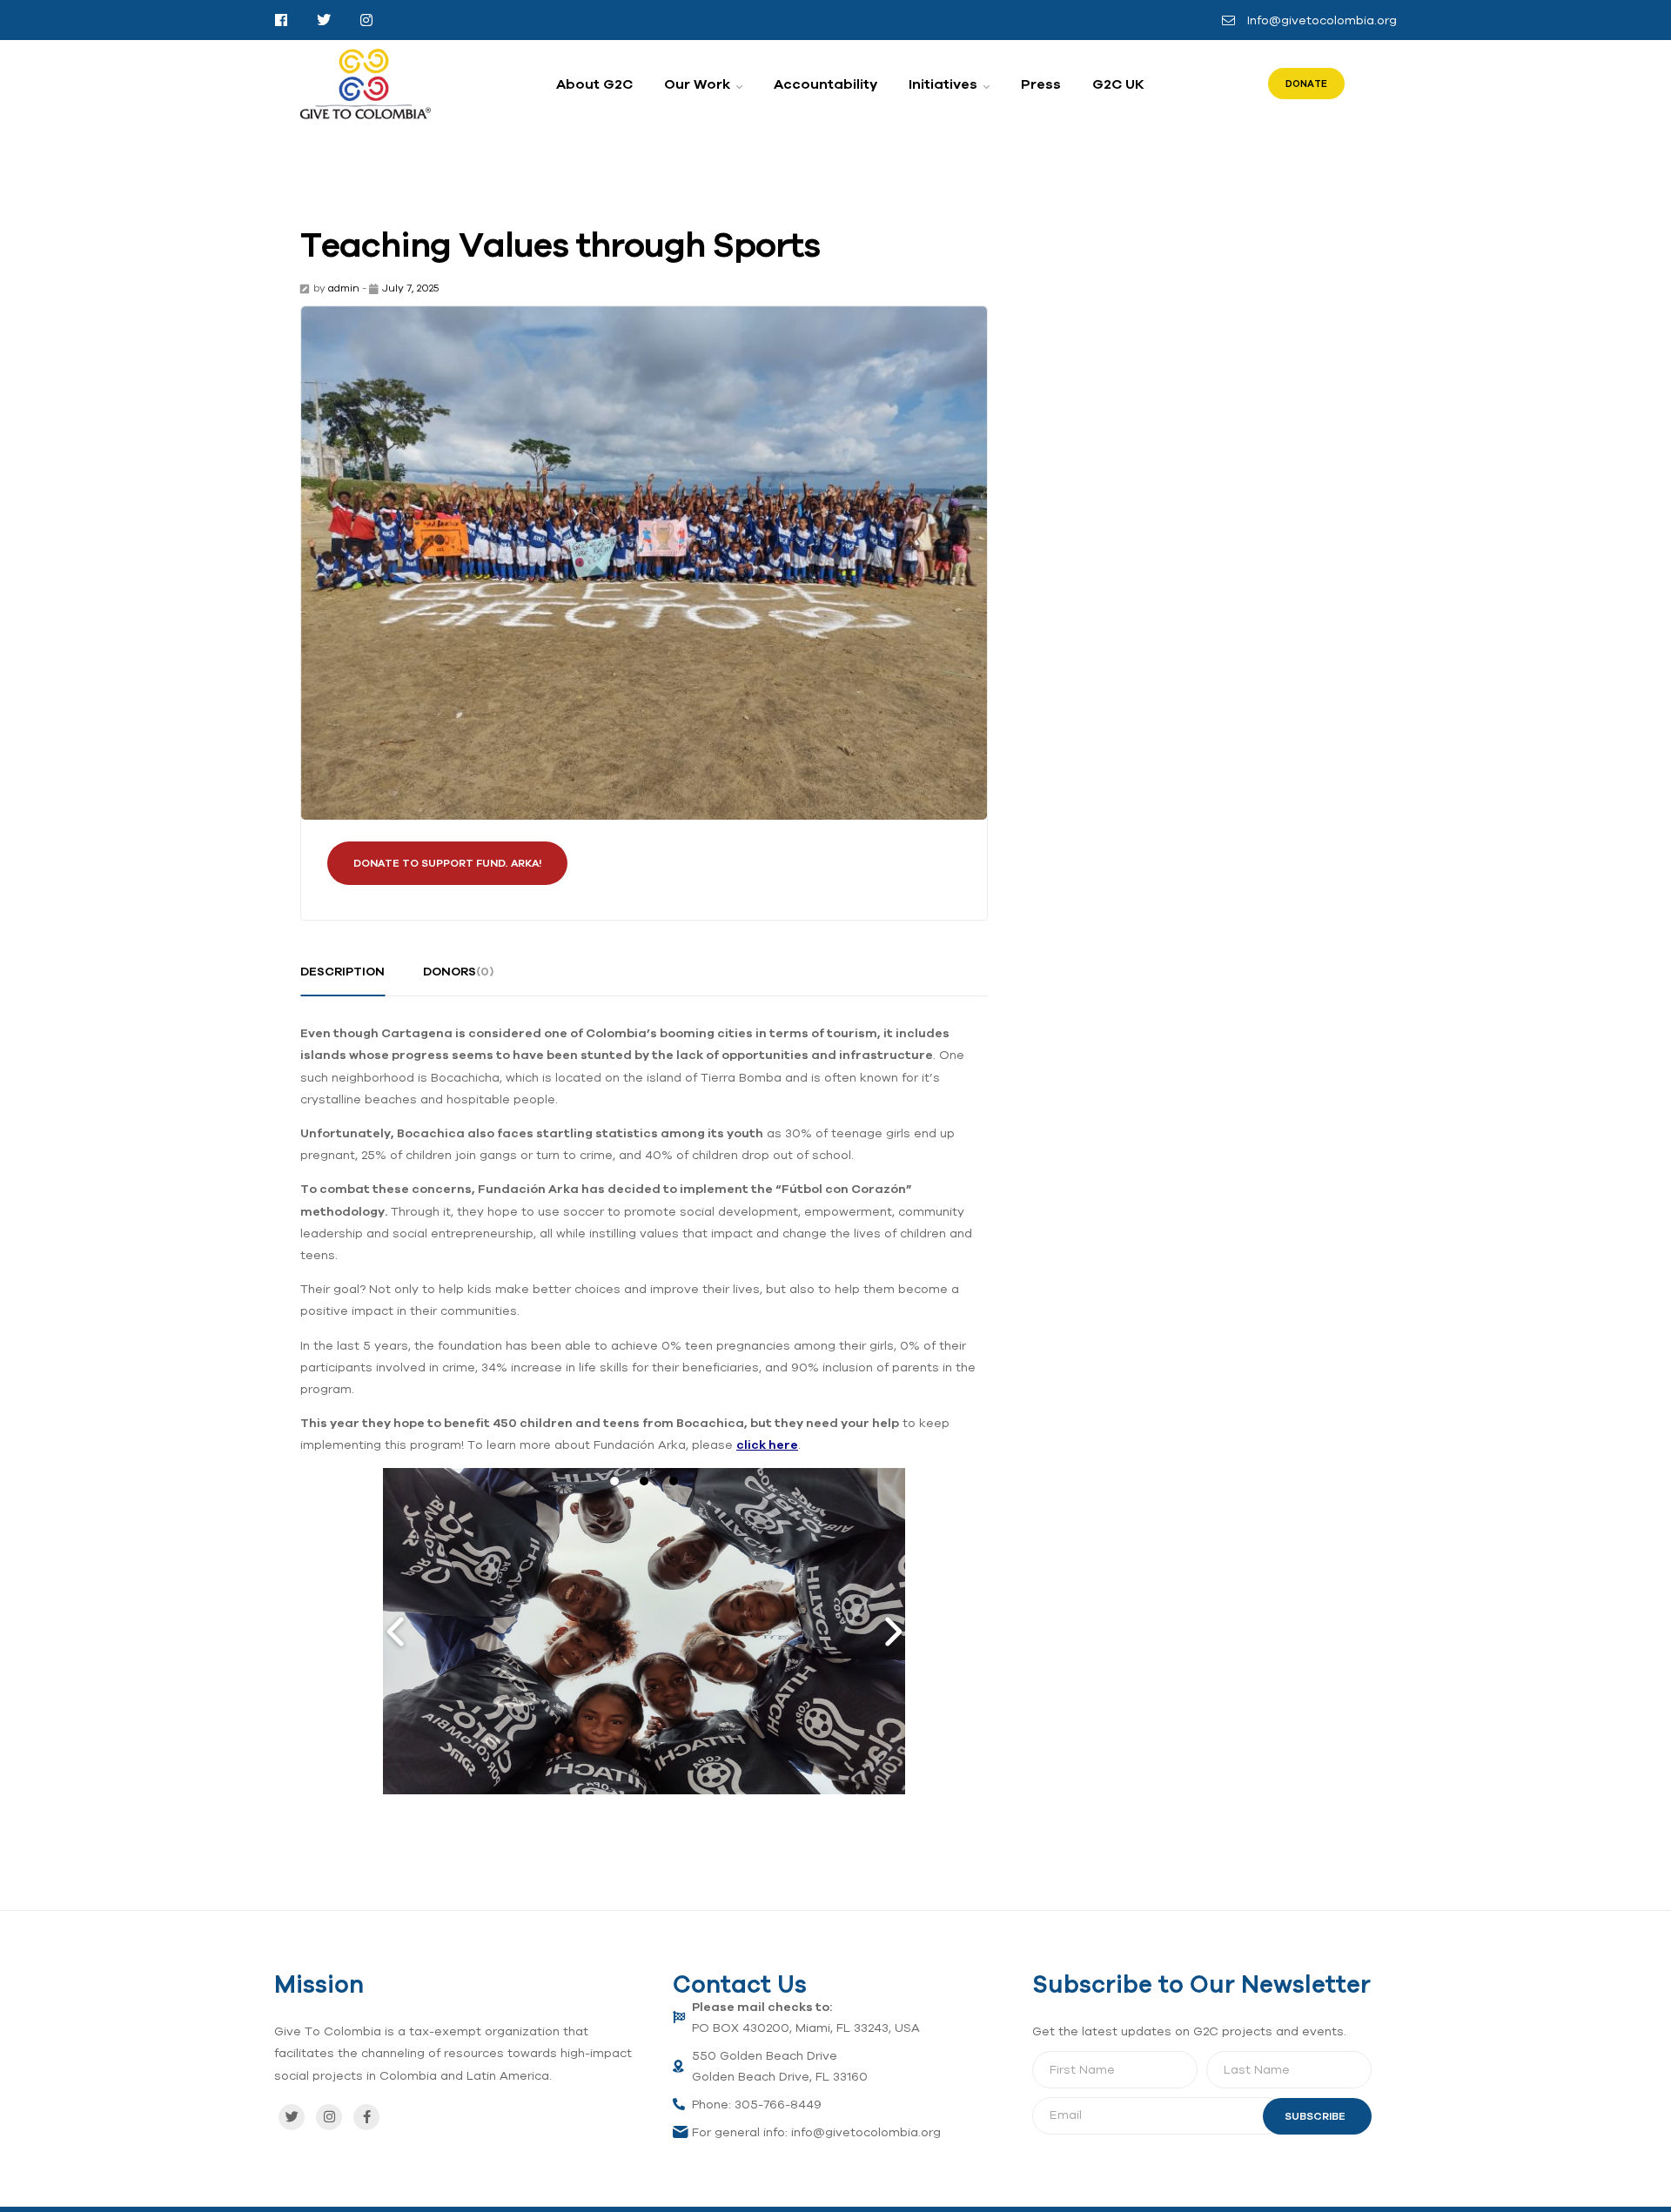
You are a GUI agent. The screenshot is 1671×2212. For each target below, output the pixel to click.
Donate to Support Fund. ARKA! (447, 863)
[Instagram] (329, 2117)
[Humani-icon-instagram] (366, 20)
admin (344, 288)
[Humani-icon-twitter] (324, 20)
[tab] (342, 978)
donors (458, 971)
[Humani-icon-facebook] (281, 20)
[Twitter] (292, 2117)
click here (767, 1445)
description (342, 971)
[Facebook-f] (366, 2117)
